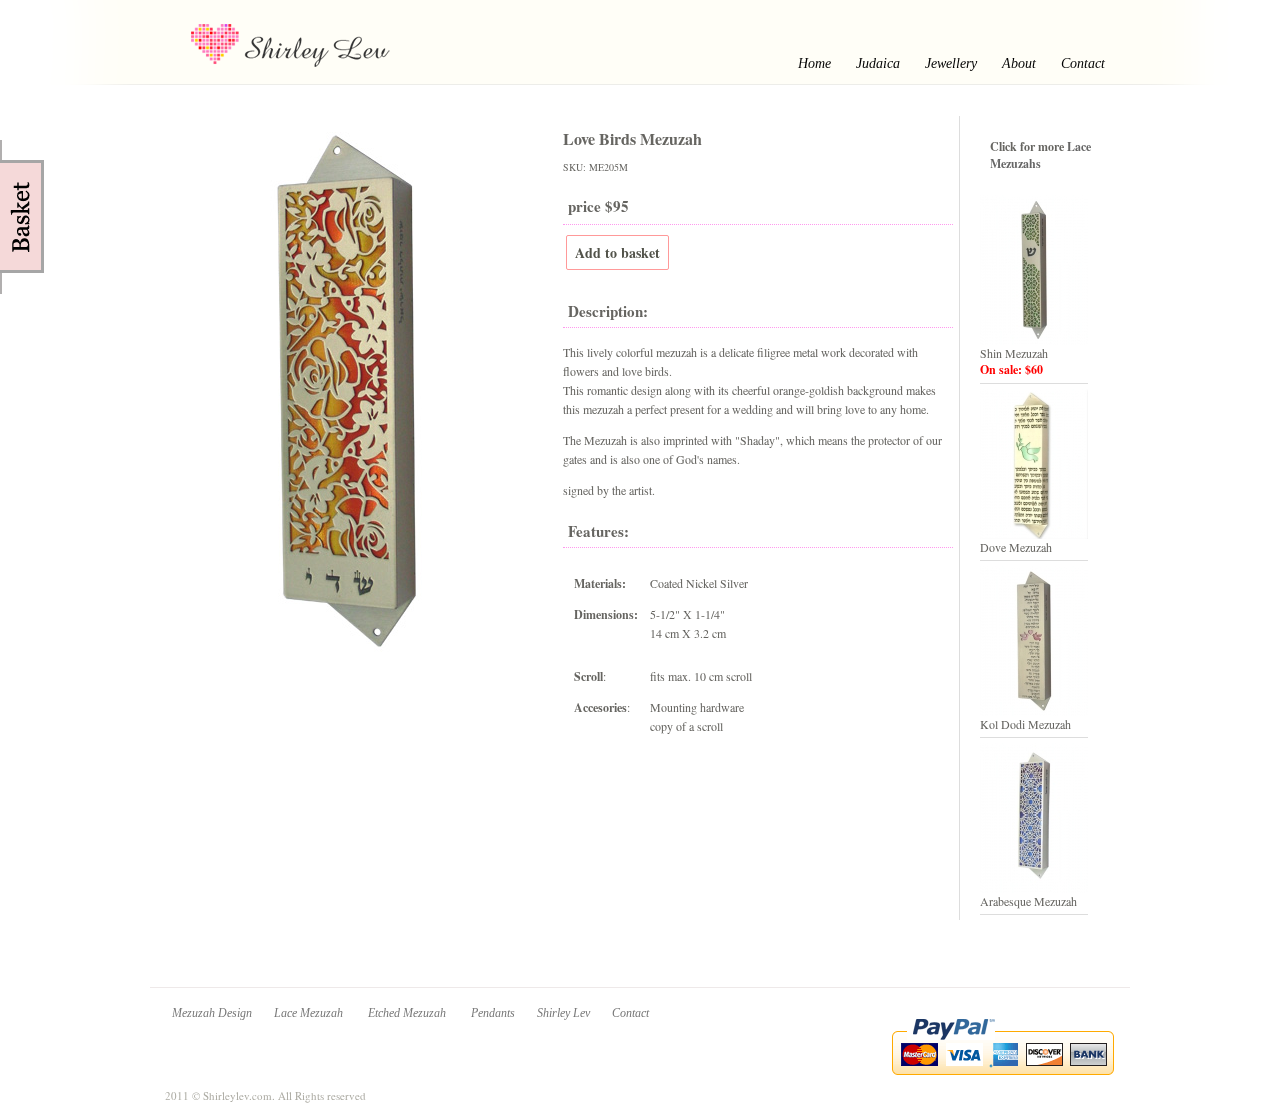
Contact (1083, 63)
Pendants (493, 1013)
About (1019, 63)
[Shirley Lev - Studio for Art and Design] (325, 66)
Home (814, 63)
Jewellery (951, 63)
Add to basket (617, 252)
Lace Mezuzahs (1040, 155)
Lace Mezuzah (310, 1013)
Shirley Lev (563, 1013)
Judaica (878, 63)
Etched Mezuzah (408, 1013)
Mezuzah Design (212, 1013)
